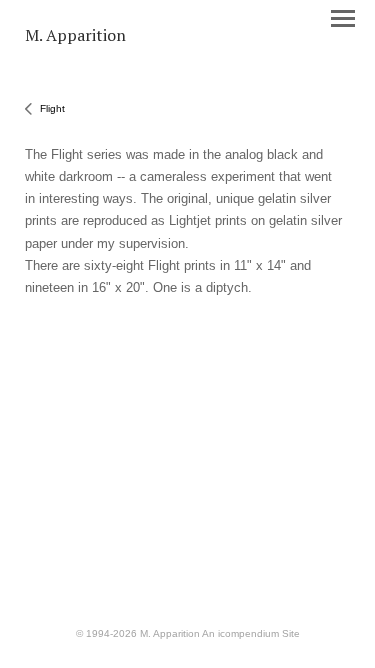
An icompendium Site (251, 633)
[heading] (75, 36)
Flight (52, 108)
